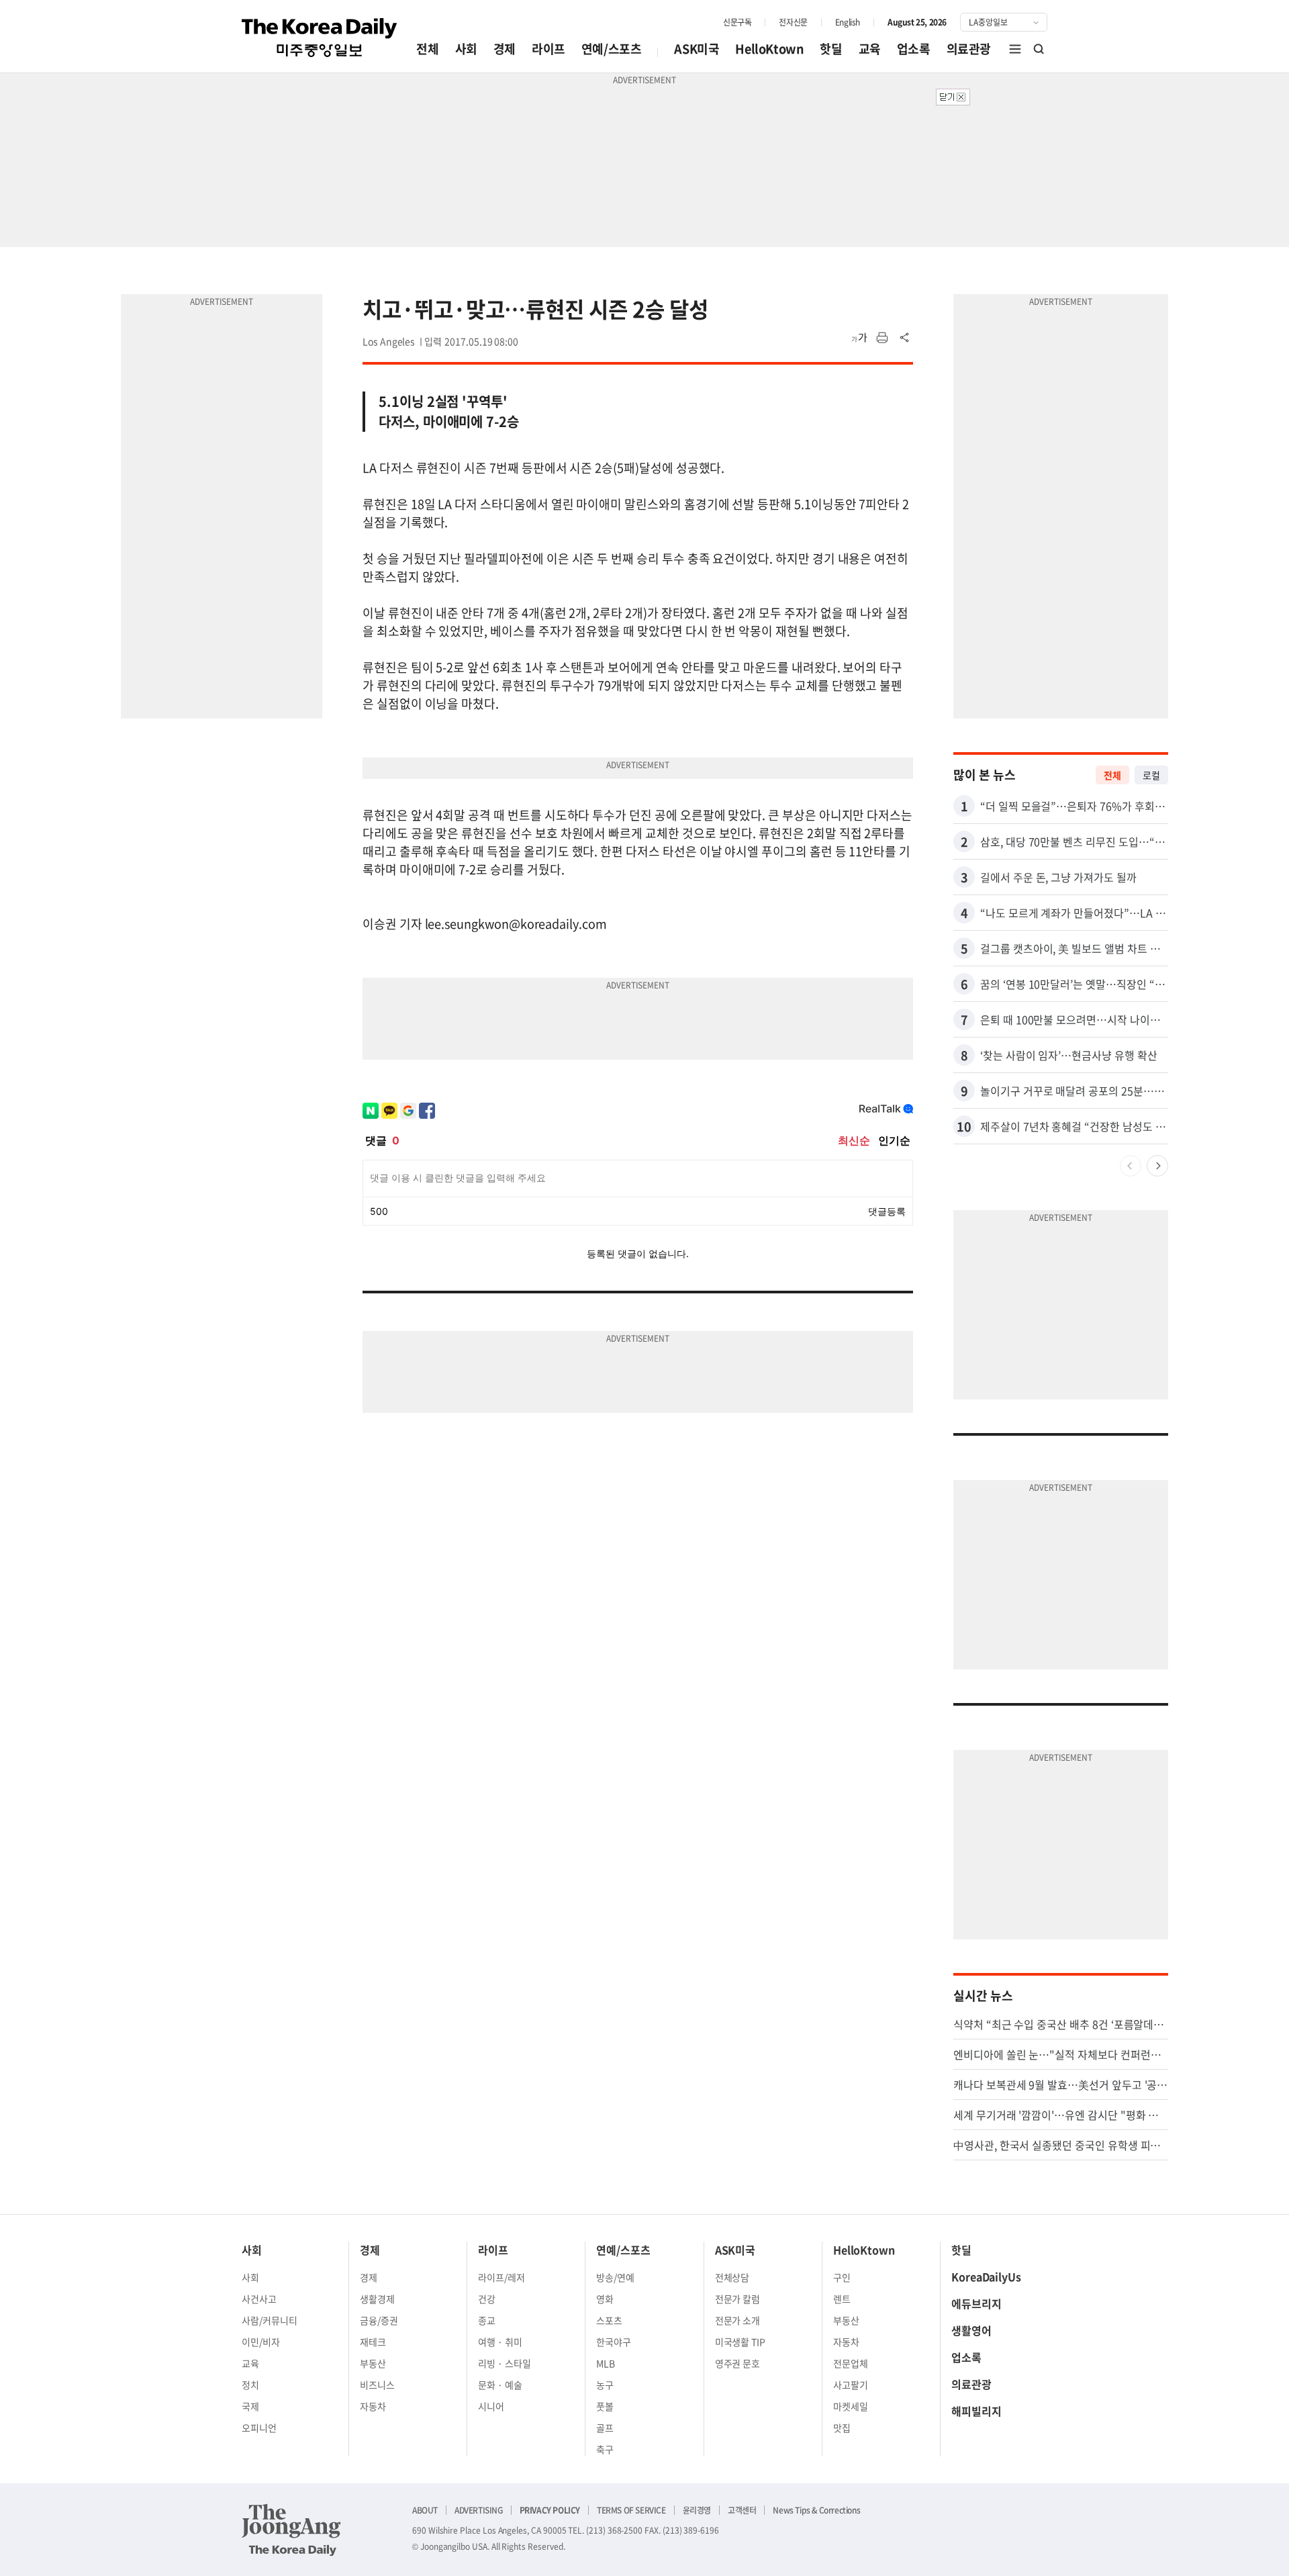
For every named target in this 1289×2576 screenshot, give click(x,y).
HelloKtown (769, 49)
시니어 (491, 2406)
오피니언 (259, 2428)
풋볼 (605, 2406)
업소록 (914, 49)
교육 (870, 49)
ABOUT (425, 2510)
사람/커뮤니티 (270, 2320)
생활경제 (377, 2299)
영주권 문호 (738, 2363)
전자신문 (793, 22)
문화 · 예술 (500, 2385)
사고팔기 (851, 2385)
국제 (250, 2406)
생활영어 (971, 2330)
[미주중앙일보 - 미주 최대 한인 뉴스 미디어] (320, 38)
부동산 (373, 2363)
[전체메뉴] (1015, 49)
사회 (466, 49)
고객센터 (742, 2510)
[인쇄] (882, 338)
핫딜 (831, 49)
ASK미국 (697, 49)
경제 (505, 49)
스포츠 (609, 2320)
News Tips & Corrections (816, 2510)
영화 (605, 2299)
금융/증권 (379, 2320)
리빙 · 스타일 (505, 2363)
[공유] (905, 338)
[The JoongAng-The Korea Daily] (291, 2530)
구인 (842, 2277)
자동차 (373, 2406)
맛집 (842, 2428)
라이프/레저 (502, 2277)
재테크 (373, 2342)
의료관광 (969, 49)
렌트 (842, 2299)
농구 (605, 2385)
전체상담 (732, 2277)
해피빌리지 (976, 2411)
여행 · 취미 (500, 2342)
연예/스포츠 (612, 49)
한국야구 (614, 2342)
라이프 (548, 49)
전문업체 (851, 2363)
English (848, 22)
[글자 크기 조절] (859, 338)
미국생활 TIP (741, 2342)
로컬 (1151, 775)
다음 (1157, 1166)
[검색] (1039, 49)
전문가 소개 (738, 2320)
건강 (487, 2299)
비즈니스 (377, 2385)
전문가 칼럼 (738, 2299)
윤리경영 (697, 2510)
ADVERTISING (479, 2510)
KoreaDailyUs (986, 2276)
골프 (605, 2428)
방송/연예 (615, 2277)
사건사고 (259, 2299)
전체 (427, 49)
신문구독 (737, 22)
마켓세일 (851, 2406)
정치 (250, 2385)
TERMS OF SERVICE (631, 2510)
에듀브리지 (976, 2303)
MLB (606, 2363)
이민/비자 (261, 2342)
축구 (605, 2449)
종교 (487, 2320)
